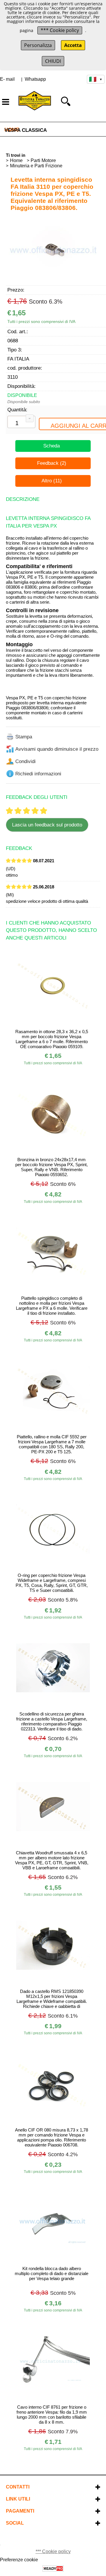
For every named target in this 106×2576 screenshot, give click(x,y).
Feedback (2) (52, 463)
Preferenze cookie (19, 2560)
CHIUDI (53, 61)
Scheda (52, 446)
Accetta (73, 45)
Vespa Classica (26, 130)
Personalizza (38, 45)
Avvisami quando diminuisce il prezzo (57, 749)
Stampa (24, 737)
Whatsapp (35, 79)
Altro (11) (52, 481)
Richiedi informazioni (38, 774)
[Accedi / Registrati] (80, 101)
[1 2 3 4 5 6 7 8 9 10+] (21, 424)
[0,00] (95, 101)
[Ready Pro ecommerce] (53, 2569)
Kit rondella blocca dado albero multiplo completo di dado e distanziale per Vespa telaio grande (52, 2273)
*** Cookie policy (60, 30)
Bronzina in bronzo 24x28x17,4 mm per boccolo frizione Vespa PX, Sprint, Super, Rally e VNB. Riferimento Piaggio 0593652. (52, 1167)
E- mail (7, 79)
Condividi (25, 761)
